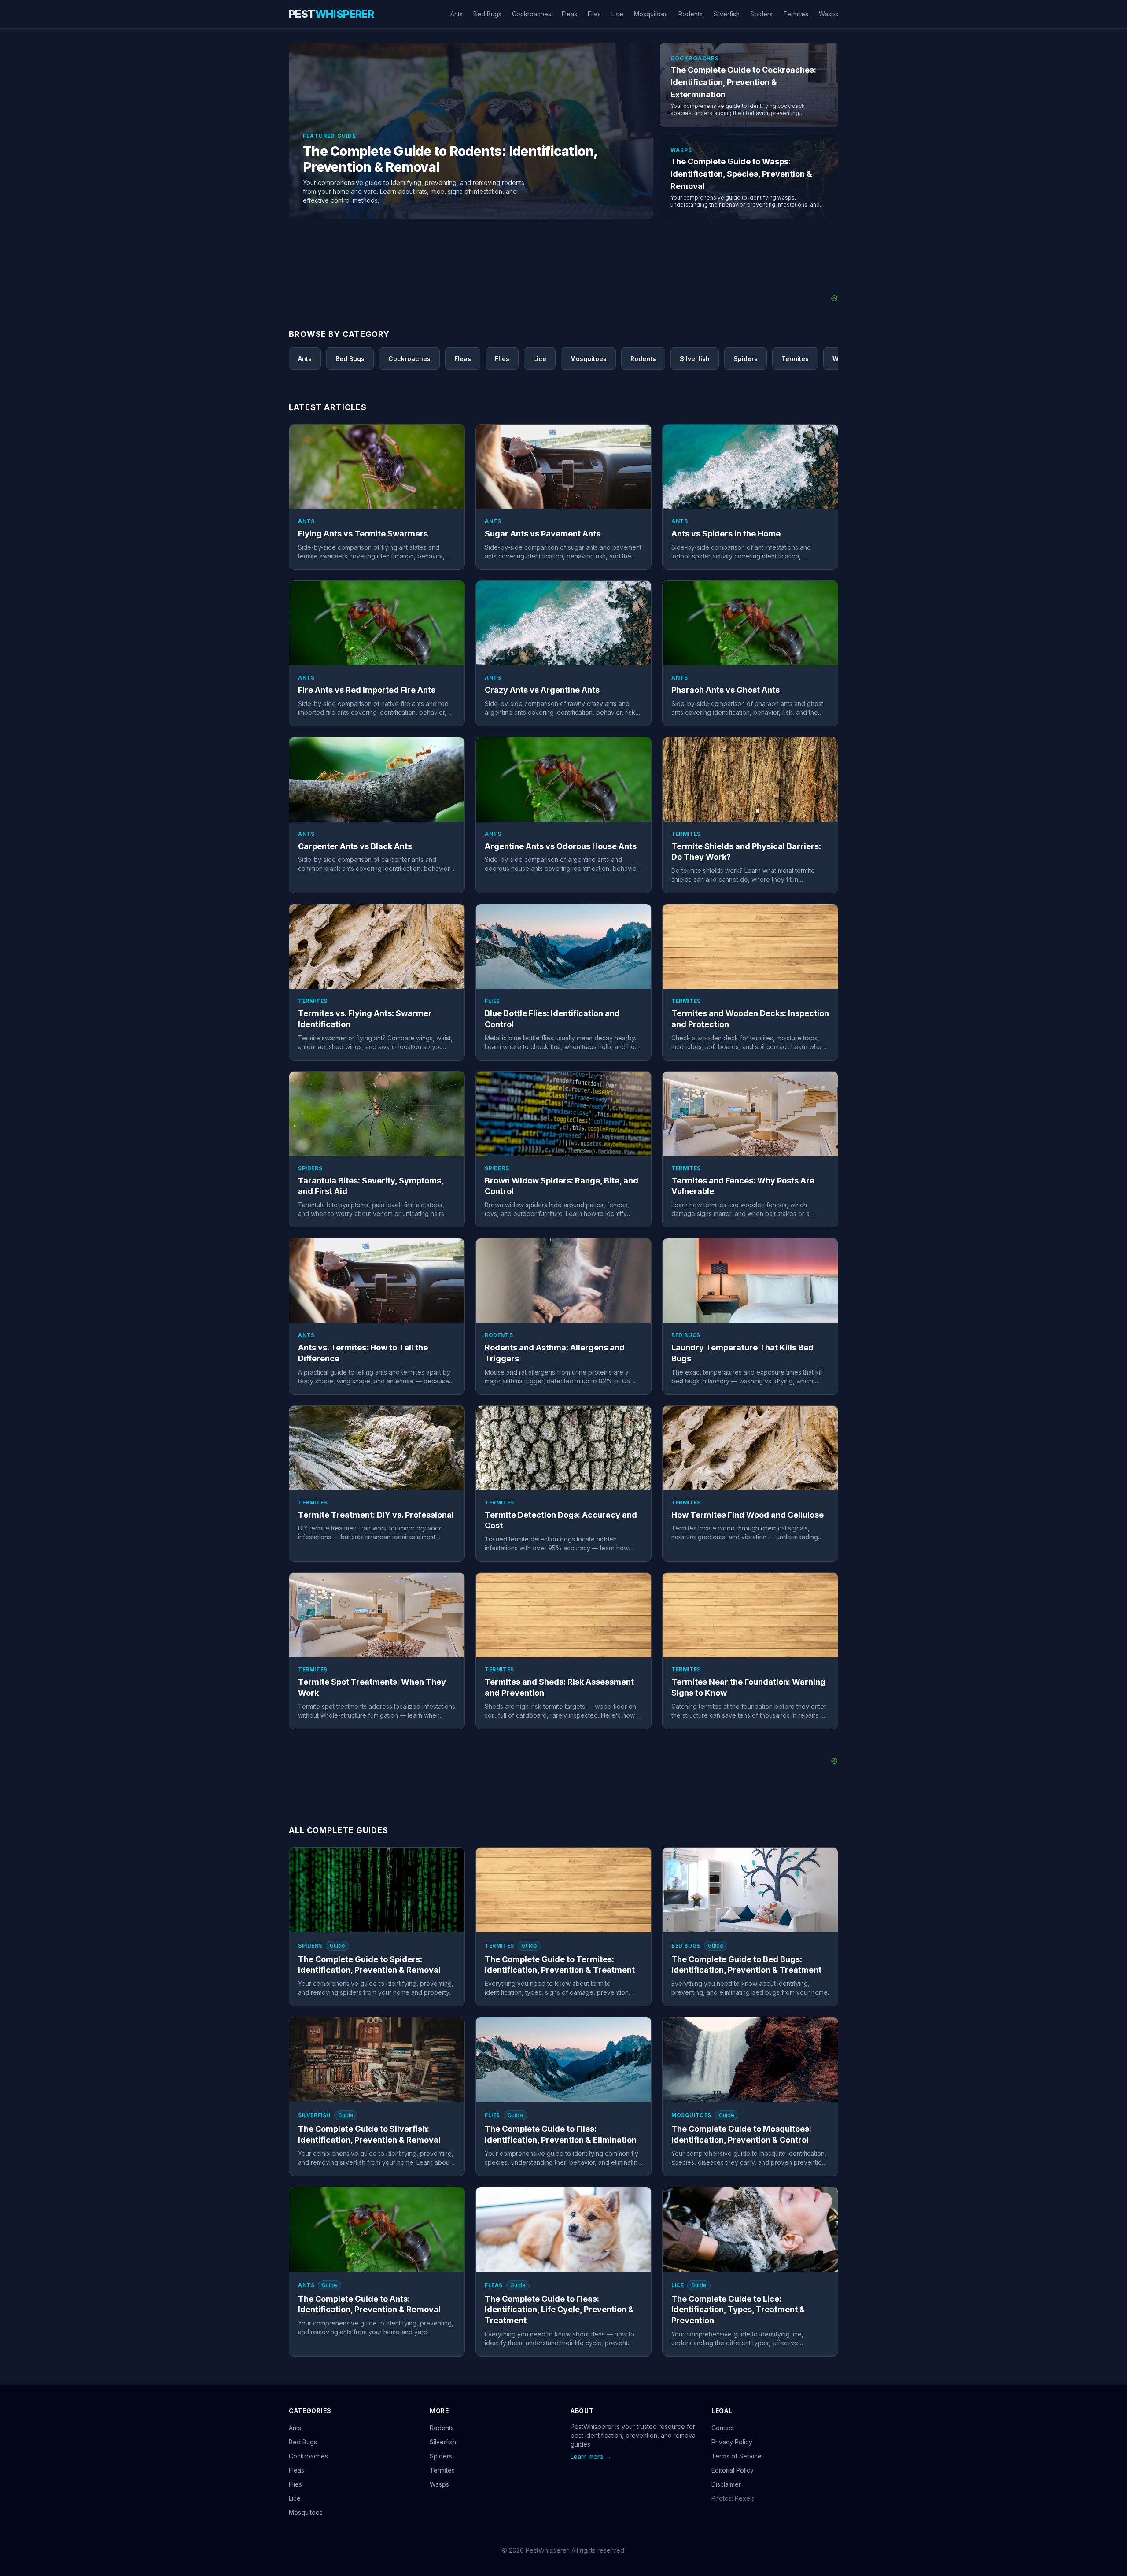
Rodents (691, 14)
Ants (457, 14)
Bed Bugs (487, 14)
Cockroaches (532, 14)
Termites (796, 14)
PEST (331, 14)
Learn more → (591, 2456)
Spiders (761, 14)
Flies (594, 14)
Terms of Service (737, 2456)
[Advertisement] (563, 273)
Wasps (829, 14)
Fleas (569, 14)
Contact (723, 2428)
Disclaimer (726, 2484)
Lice (617, 14)
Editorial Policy (733, 2470)
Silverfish (726, 14)
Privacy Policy (732, 2442)
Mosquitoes (651, 14)
